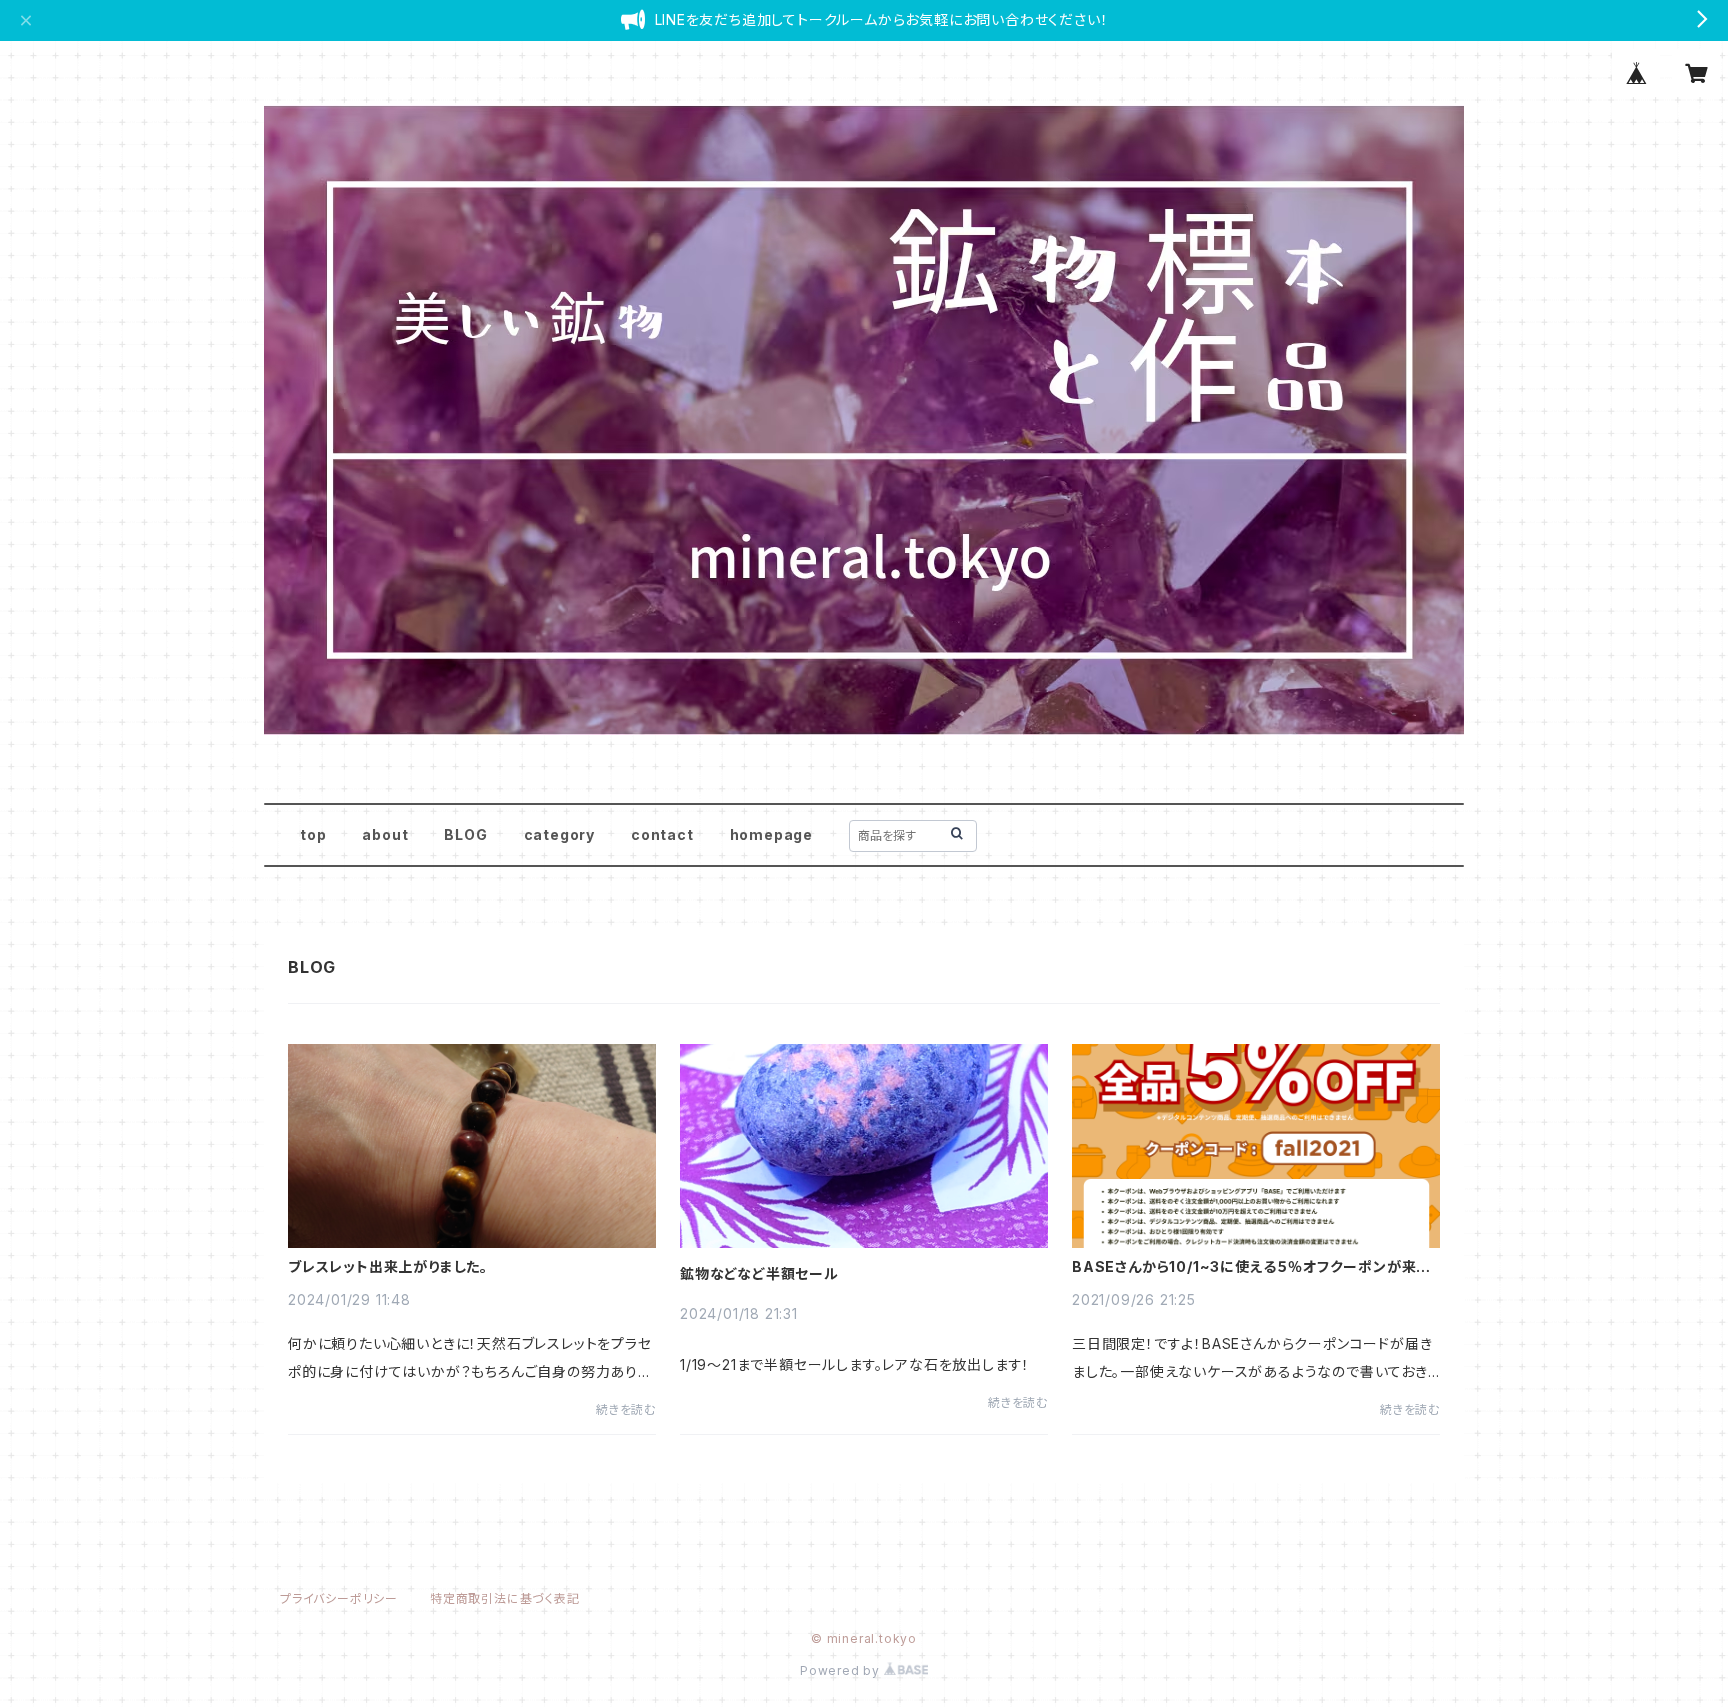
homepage (771, 834)
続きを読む (626, 1409)
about (385, 834)
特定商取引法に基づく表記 (505, 1598)
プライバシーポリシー (339, 1598)
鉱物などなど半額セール (759, 1274)
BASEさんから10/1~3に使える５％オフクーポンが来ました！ (1251, 1267)
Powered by (842, 1670)
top (313, 834)
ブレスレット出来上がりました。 (388, 1267)
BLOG (465, 834)
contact (662, 834)
